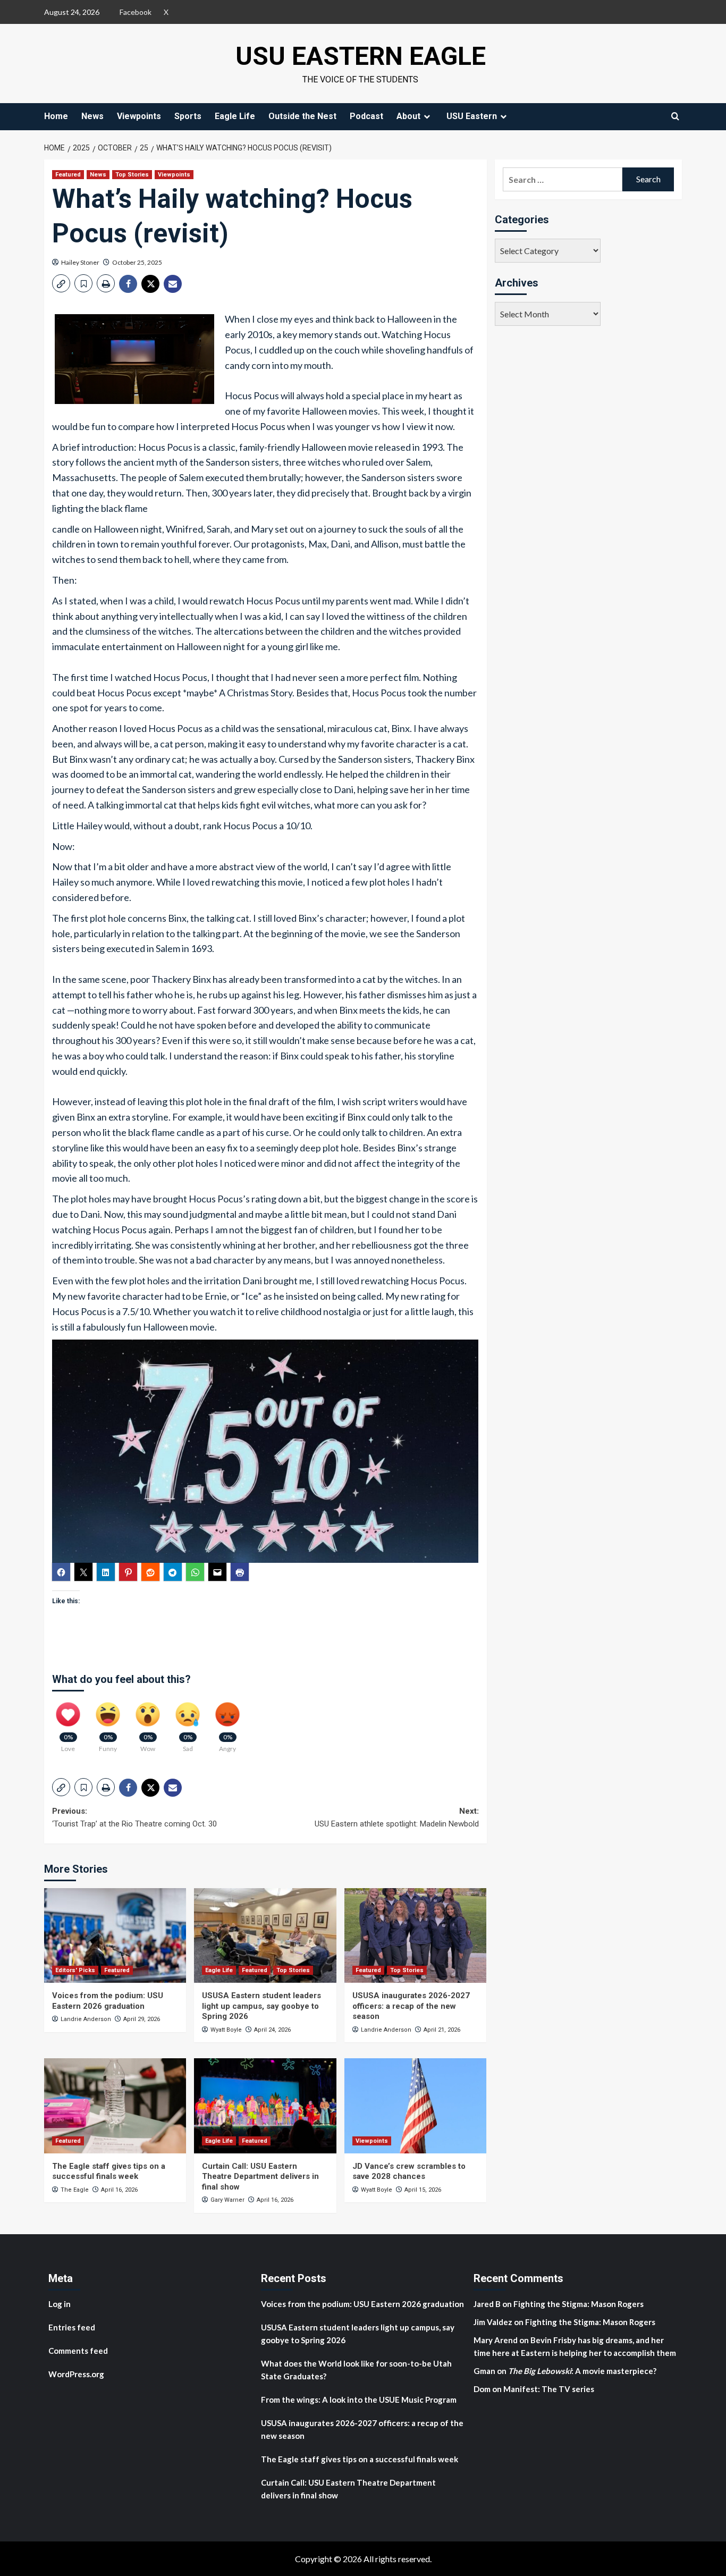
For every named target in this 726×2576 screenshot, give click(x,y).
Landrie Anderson (86, 2019)
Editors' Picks (75, 1970)
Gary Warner (227, 2200)
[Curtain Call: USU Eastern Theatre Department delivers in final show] (265, 2106)
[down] (427, 116)
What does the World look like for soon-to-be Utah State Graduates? (356, 2370)
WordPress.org (76, 2374)
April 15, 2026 (423, 2190)
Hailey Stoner (80, 262)
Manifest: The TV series (549, 2389)
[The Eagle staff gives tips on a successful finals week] (115, 2106)
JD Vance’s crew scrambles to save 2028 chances (409, 2171)
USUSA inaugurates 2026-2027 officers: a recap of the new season (411, 2006)
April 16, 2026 (119, 2190)
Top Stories (132, 175)
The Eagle (75, 2190)
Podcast (366, 116)
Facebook (136, 12)
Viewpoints (139, 116)
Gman (484, 2371)
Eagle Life (235, 116)
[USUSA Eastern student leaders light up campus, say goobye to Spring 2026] (265, 1935)
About (408, 116)
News (92, 116)
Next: (396, 1817)
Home (56, 116)
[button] (61, 283)
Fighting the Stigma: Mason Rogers (579, 2304)
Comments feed (78, 2351)
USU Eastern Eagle (361, 56)
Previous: (134, 1817)
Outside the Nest (302, 116)
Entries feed (72, 2327)
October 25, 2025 (137, 262)
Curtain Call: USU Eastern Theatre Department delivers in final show (260, 2177)
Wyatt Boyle (226, 2030)
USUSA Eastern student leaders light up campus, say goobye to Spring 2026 (261, 2006)
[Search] (675, 116)
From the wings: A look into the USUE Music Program (359, 2400)
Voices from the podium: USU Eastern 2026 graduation (108, 2001)
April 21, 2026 (442, 2030)
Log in (60, 2304)
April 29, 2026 (142, 2019)
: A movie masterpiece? (582, 2371)
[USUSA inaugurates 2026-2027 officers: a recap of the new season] (415, 1935)
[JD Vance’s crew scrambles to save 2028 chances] (415, 2106)
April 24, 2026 (272, 2030)
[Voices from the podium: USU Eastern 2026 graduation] (115, 1935)
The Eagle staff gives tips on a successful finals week (109, 2171)
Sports (188, 116)
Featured (68, 175)
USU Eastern (472, 116)
